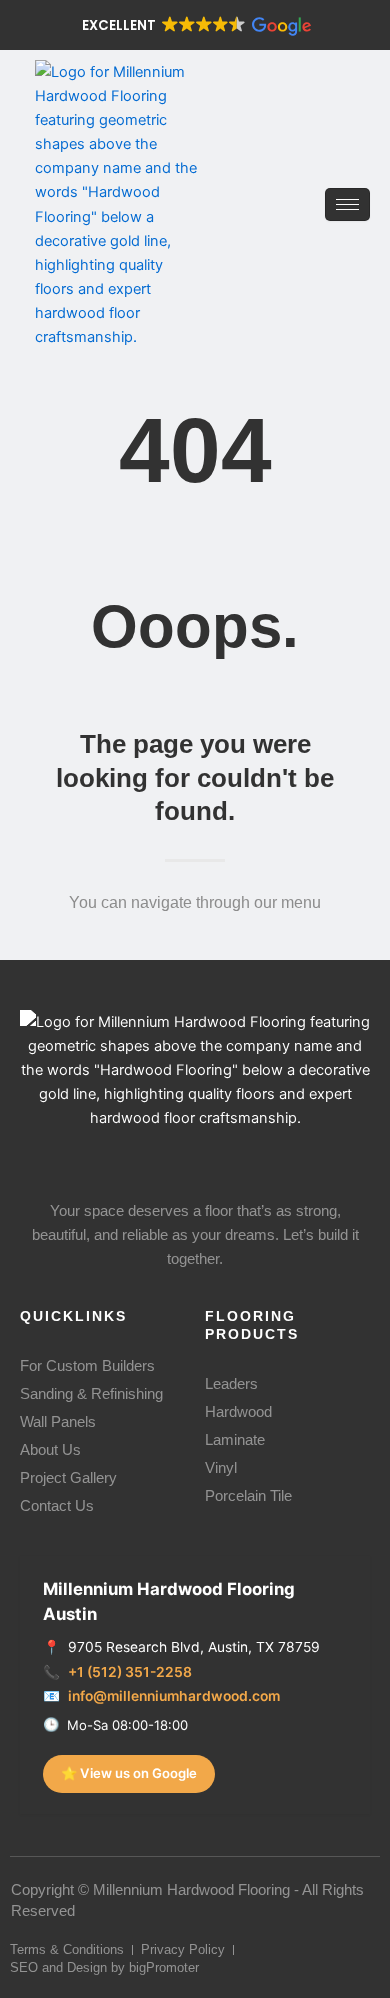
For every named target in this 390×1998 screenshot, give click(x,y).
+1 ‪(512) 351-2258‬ (130, 1672)
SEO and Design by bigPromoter (104, 1967)
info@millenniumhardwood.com (174, 1696)
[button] (195, 25)
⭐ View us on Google (129, 1773)
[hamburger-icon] (347, 204)
